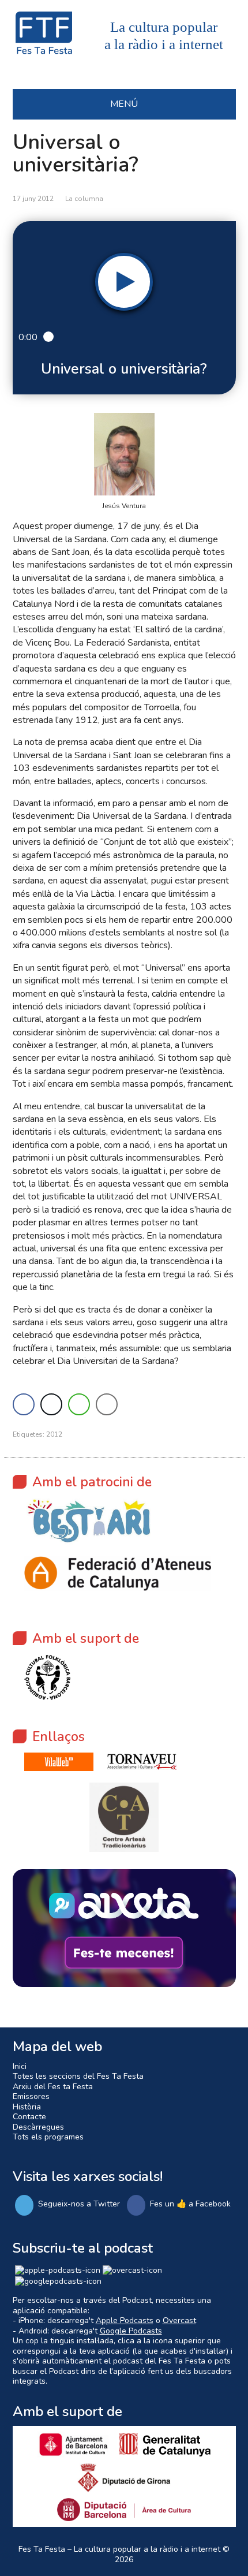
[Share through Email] (107, 1404)
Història (27, 2107)
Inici (20, 2066)
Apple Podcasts (125, 2320)
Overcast (179, 2320)
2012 (54, 1434)
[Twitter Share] (51, 1404)
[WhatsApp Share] (79, 1404)
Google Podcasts (131, 2331)
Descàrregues (38, 2127)
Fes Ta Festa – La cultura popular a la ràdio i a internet (119, 2549)
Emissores (31, 2096)
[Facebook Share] (24, 1404)
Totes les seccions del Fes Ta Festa (78, 2076)
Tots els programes (48, 2137)
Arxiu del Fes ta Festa (53, 2087)
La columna (84, 199)
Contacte (29, 2117)
